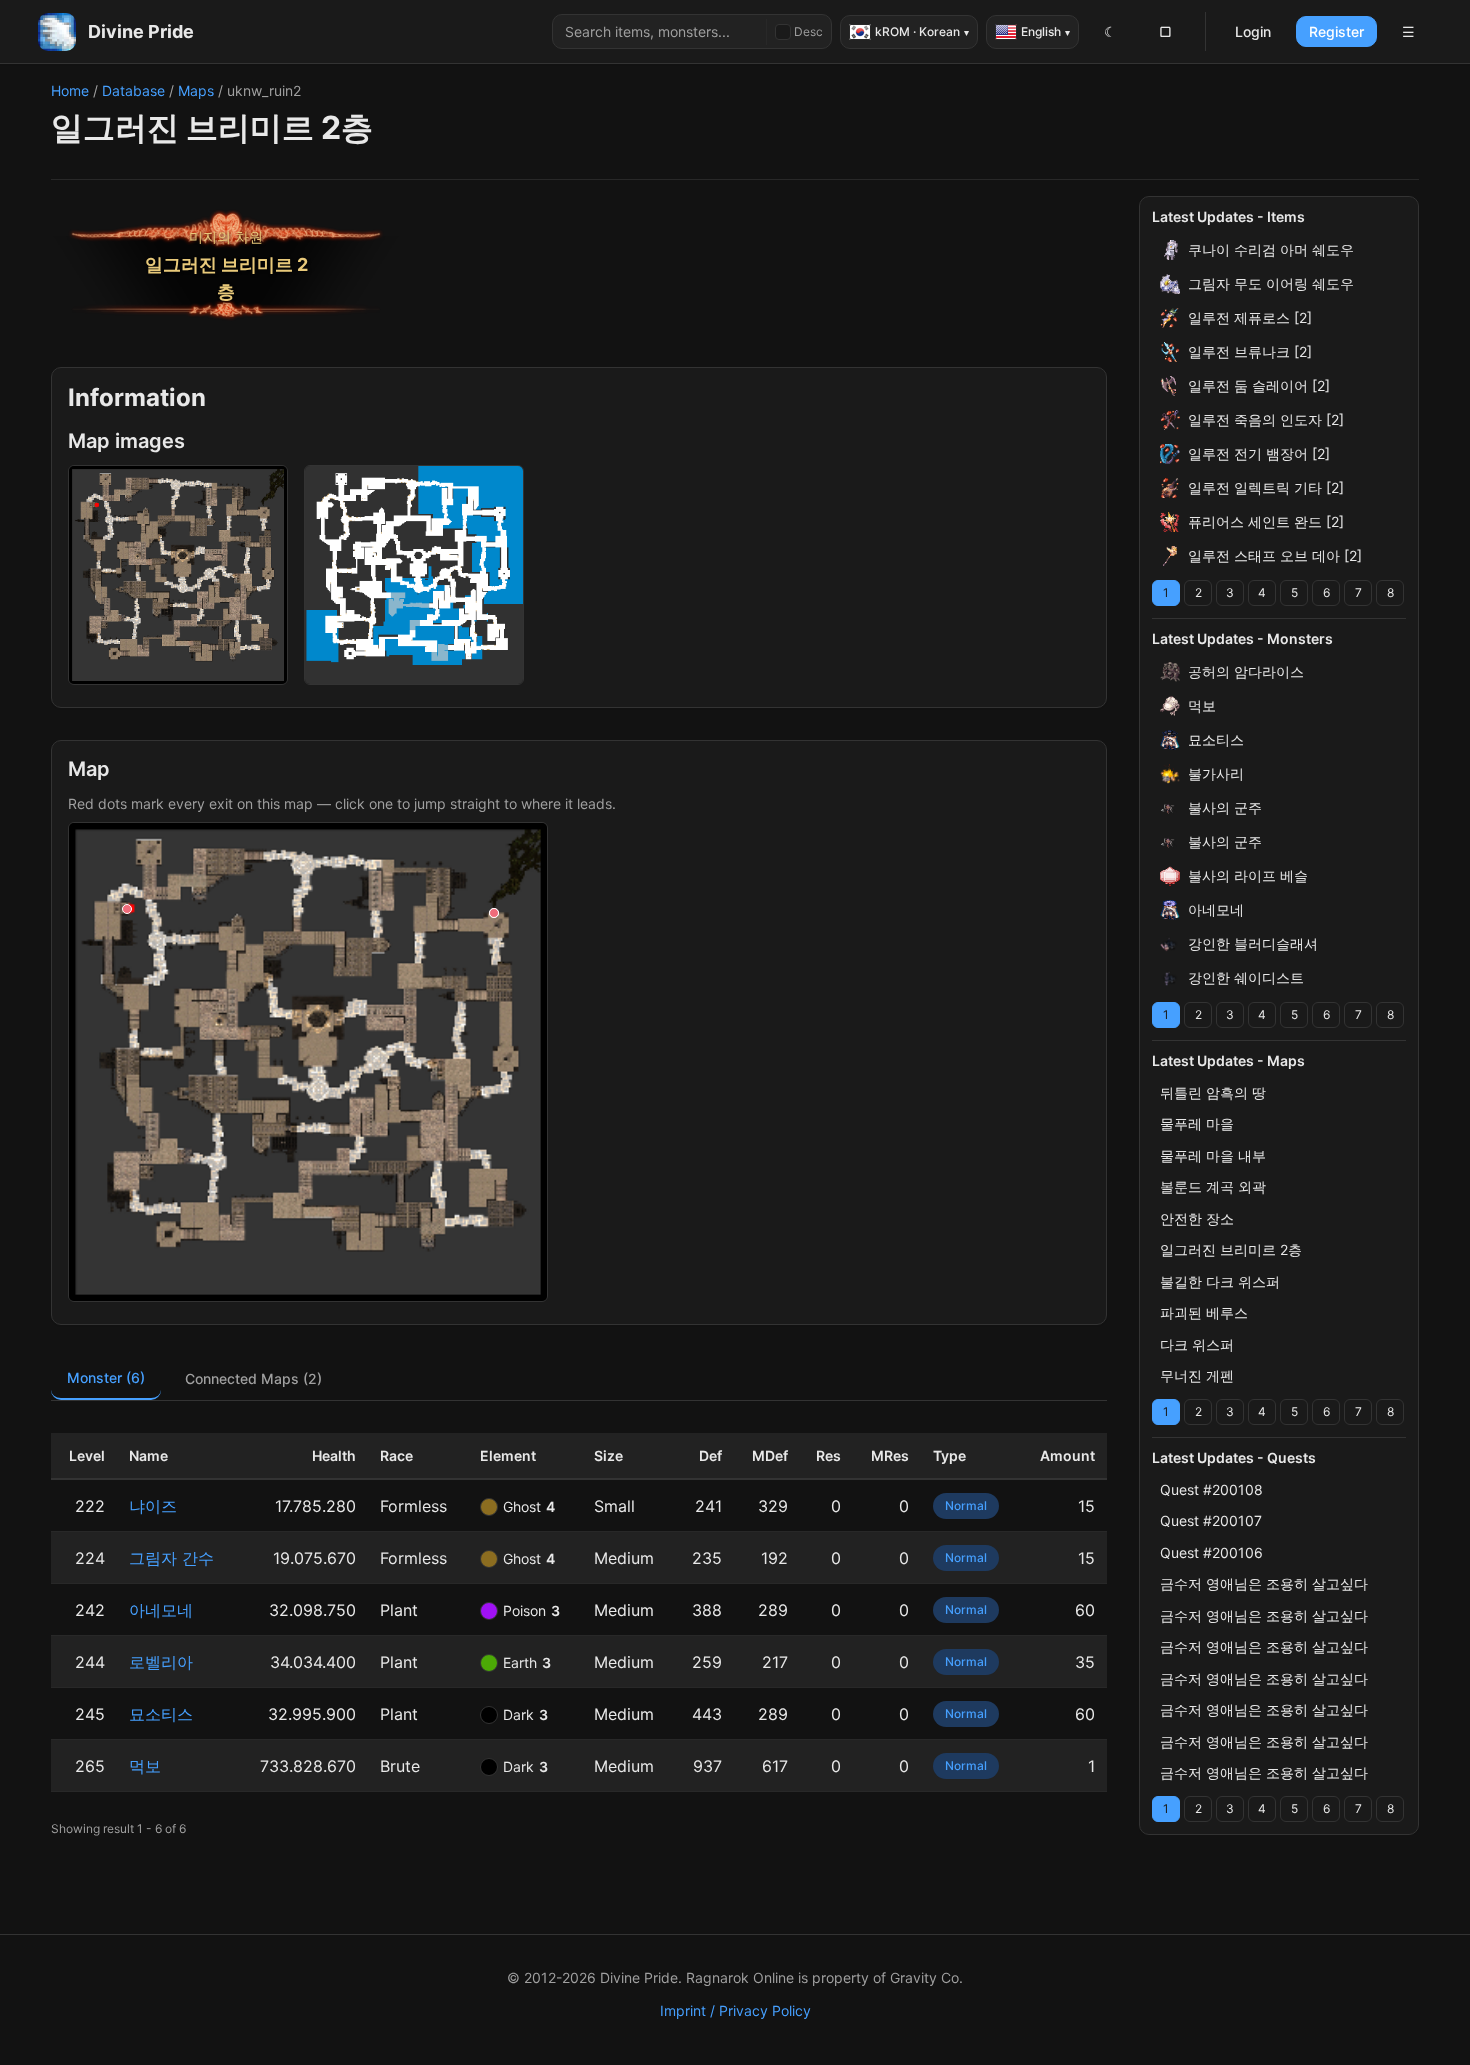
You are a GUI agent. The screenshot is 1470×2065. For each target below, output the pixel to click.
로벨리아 (161, 1662)
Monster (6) (106, 1377)
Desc (808, 31)
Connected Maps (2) (253, 1378)
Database (133, 90)
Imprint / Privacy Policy (735, 2010)
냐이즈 (153, 1506)
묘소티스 (161, 1714)
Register (1336, 31)
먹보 (145, 1766)
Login (1253, 31)
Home (70, 90)
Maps (196, 90)
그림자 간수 (171, 1558)
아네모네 (161, 1610)
